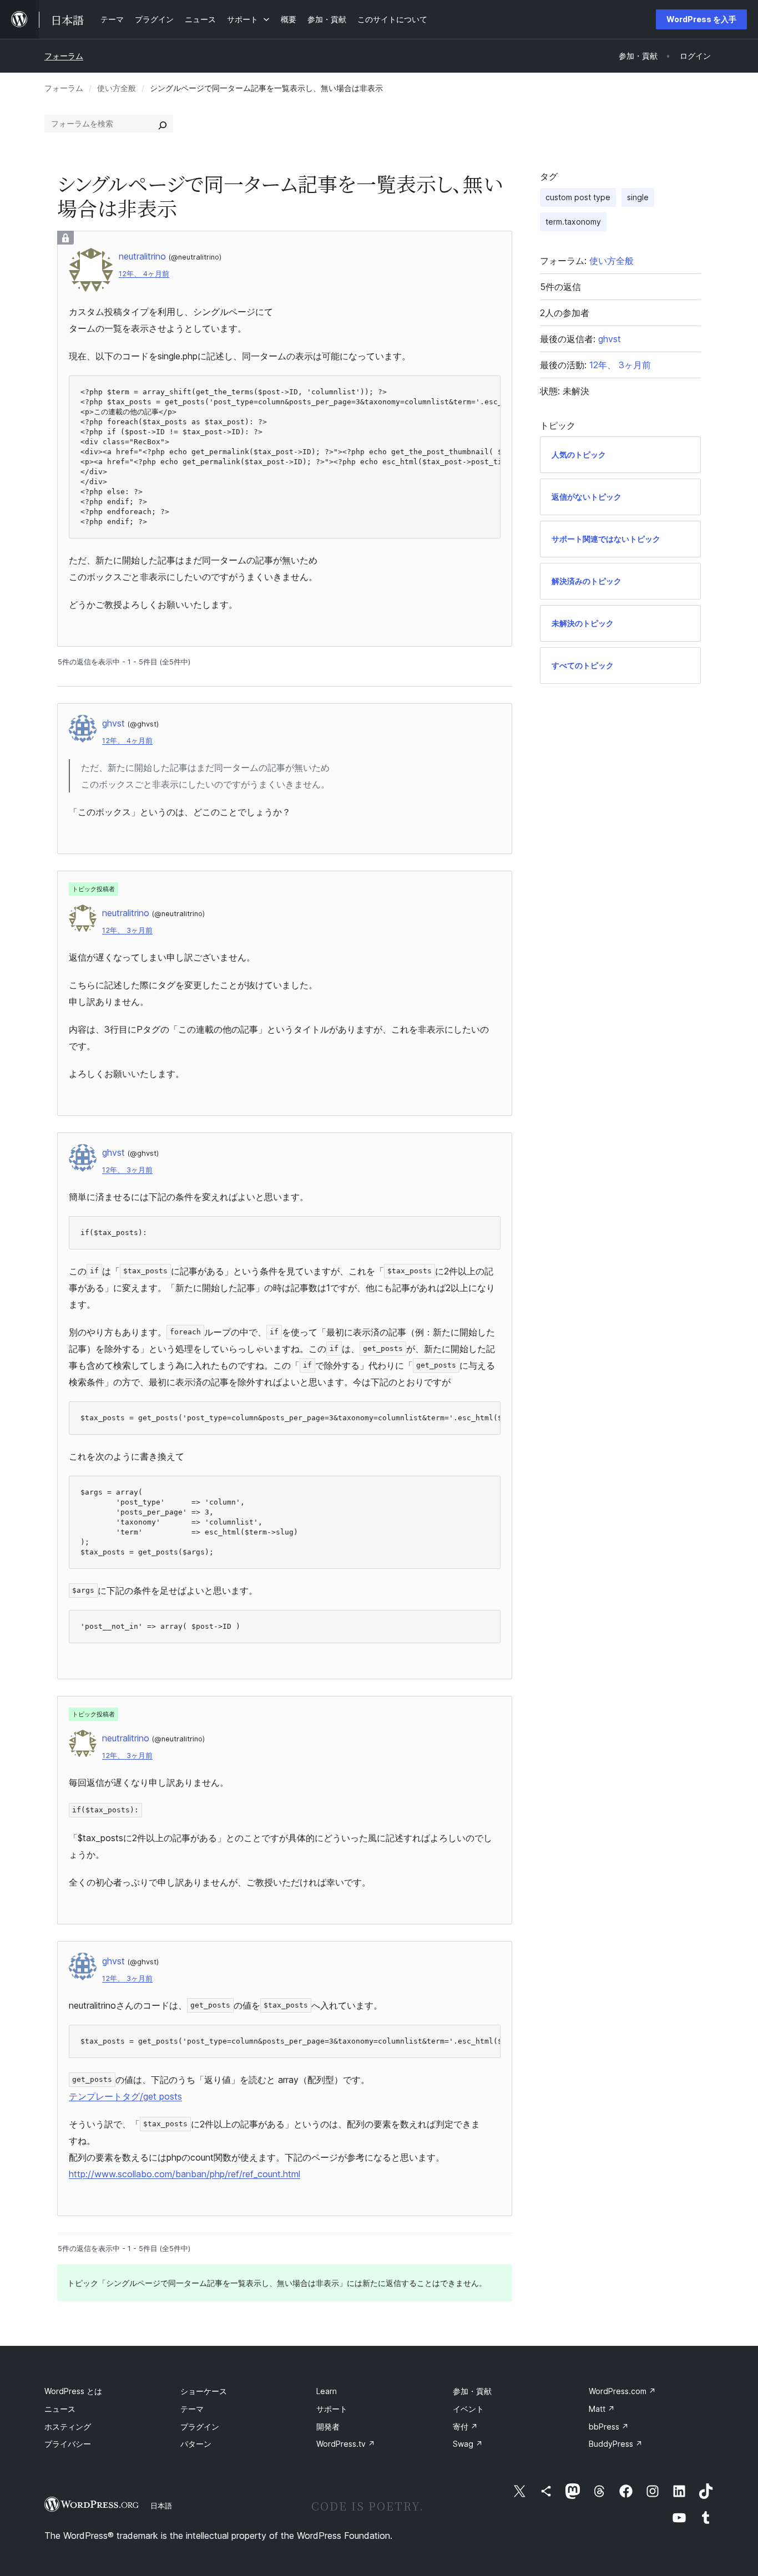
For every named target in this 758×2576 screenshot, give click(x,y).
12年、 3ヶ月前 (127, 930)
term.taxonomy (573, 222)
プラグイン (200, 2427)
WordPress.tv (346, 2444)
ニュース (60, 2409)
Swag (468, 2444)
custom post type (578, 197)
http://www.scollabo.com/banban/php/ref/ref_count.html (185, 2174)
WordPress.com (622, 2391)
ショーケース (204, 2391)
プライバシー (68, 2444)
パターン (196, 2444)
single (638, 197)
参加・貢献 (472, 2391)
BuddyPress (616, 2444)
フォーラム (64, 56)
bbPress (609, 2427)
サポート (332, 2409)
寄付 (465, 2427)
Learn (327, 2391)
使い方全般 (117, 88)
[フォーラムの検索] (163, 124)
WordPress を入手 (701, 19)
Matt (602, 2409)
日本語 (161, 2506)
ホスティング (68, 2427)
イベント (468, 2409)
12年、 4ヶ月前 (144, 274)
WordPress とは (73, 2391)
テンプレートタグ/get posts (125, 2096)
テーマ (192, 2409)
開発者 (328, 2427)
